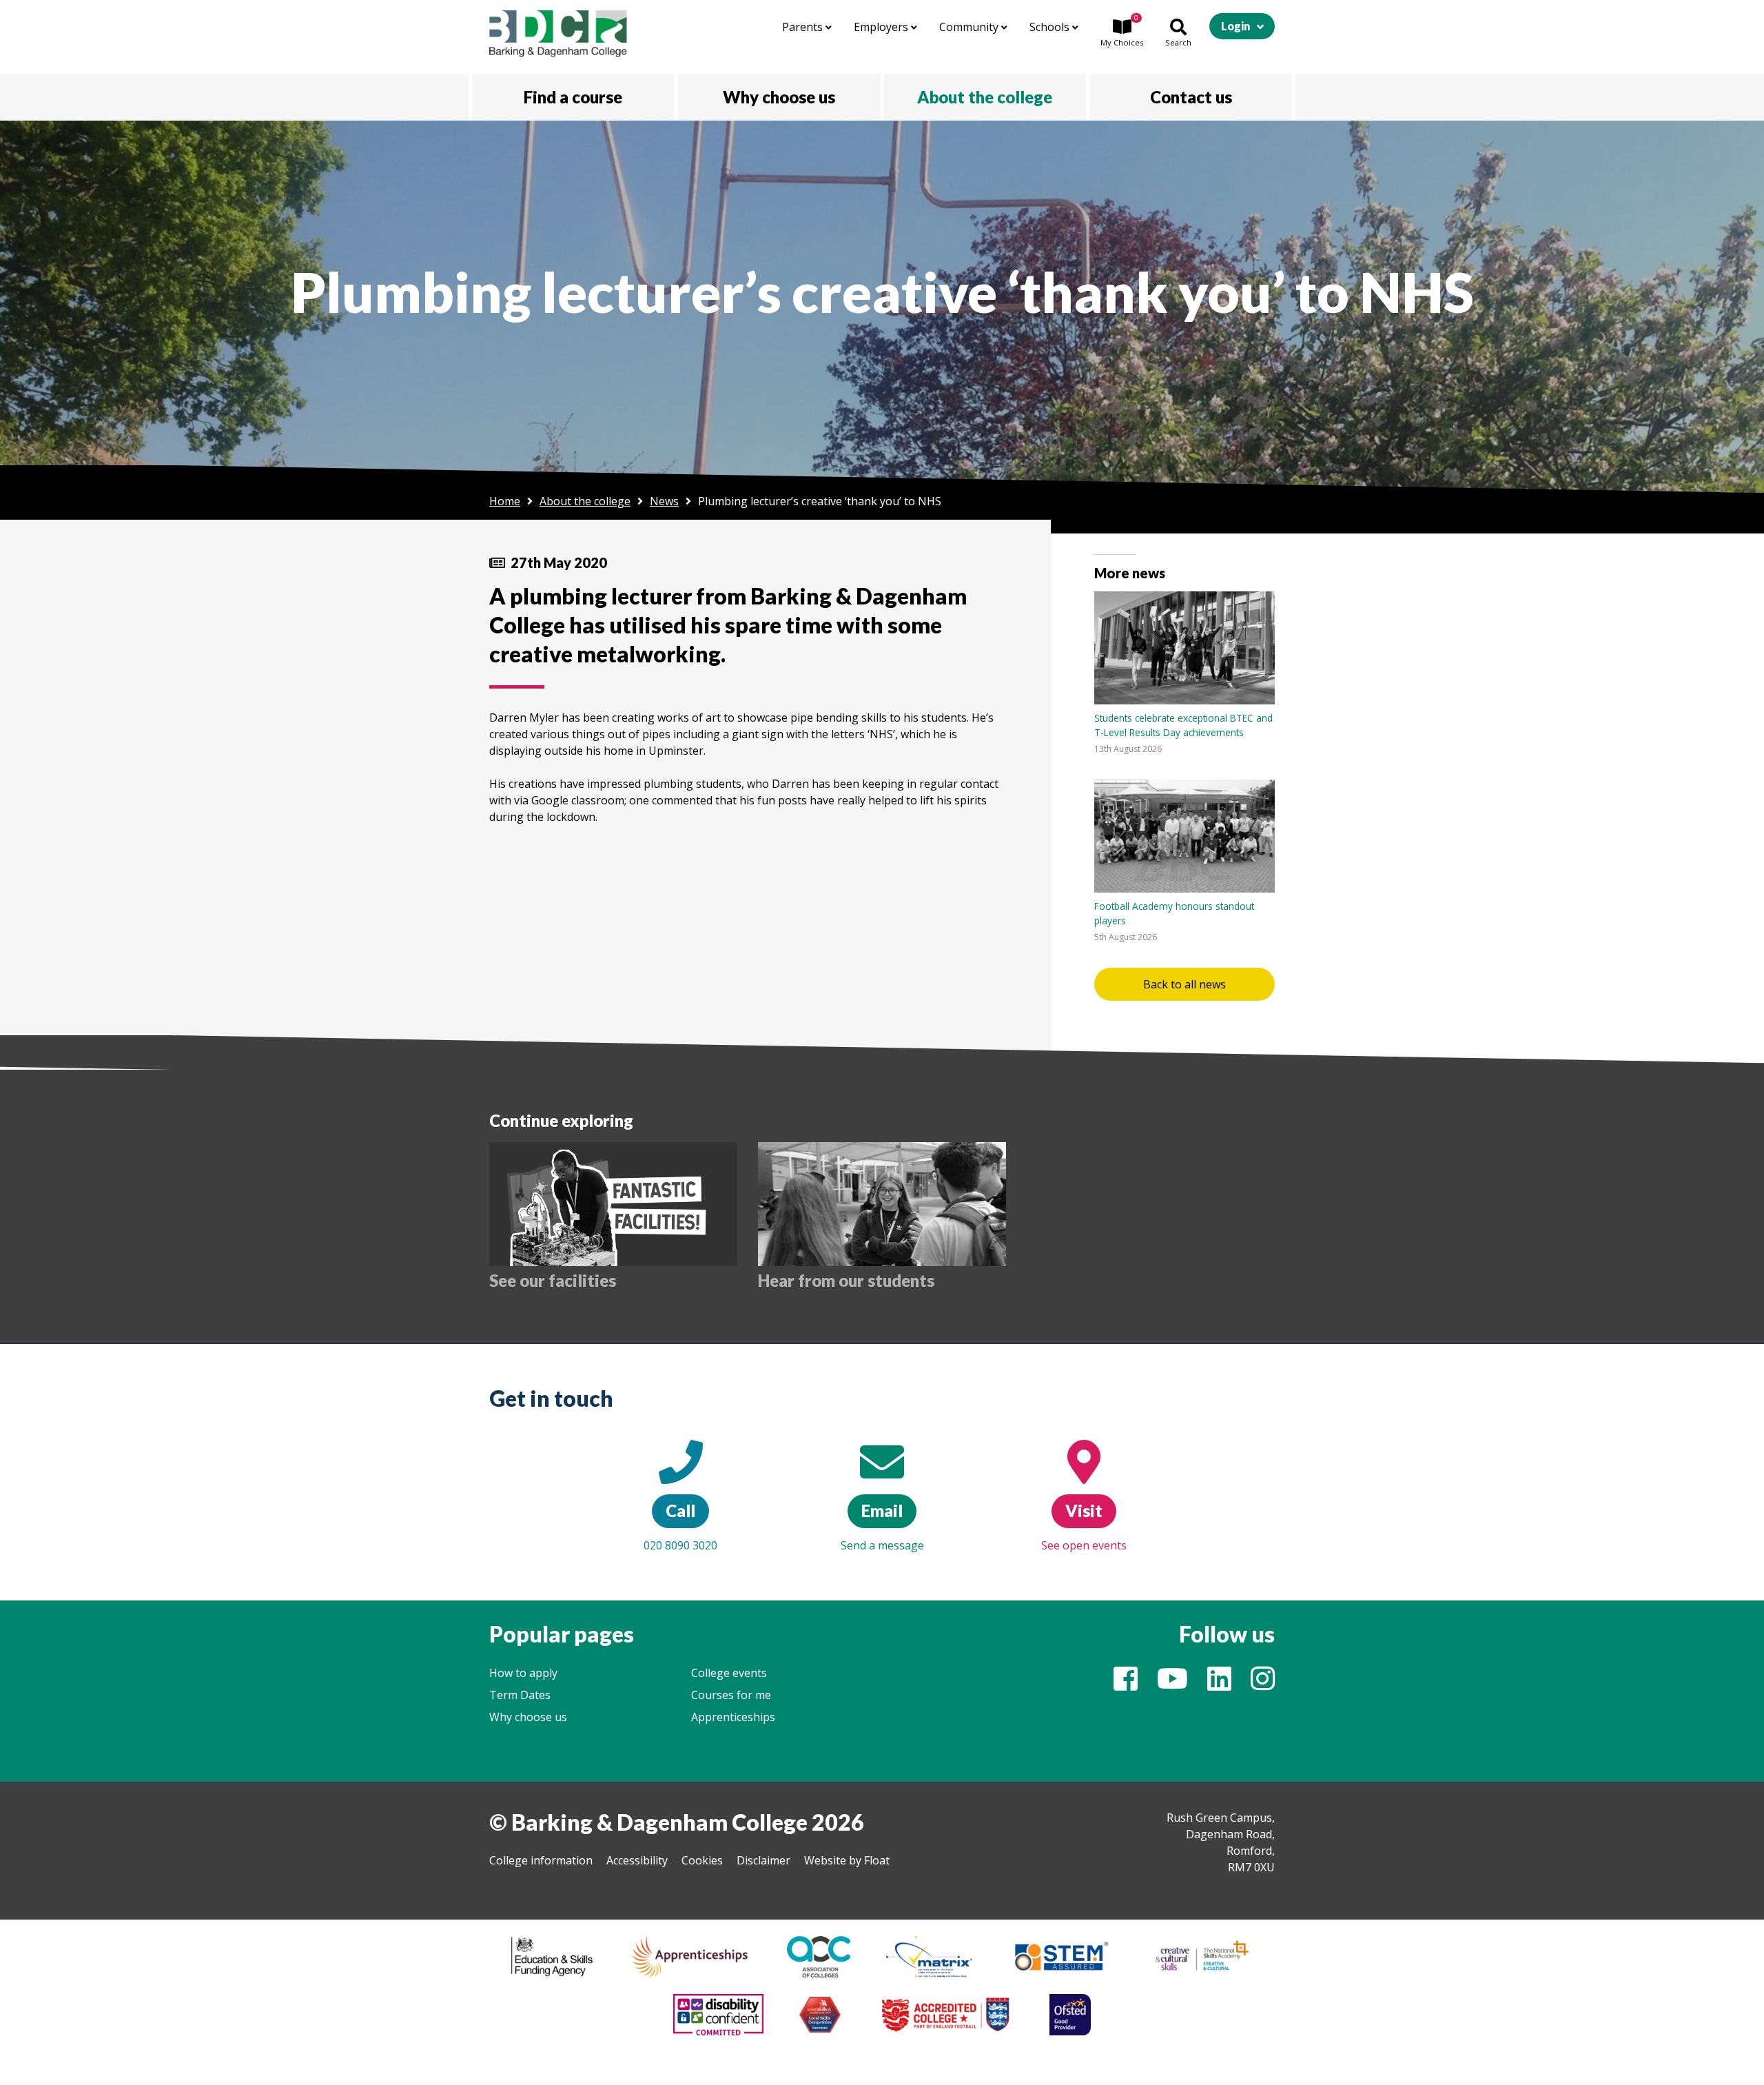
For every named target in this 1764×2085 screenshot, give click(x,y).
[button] (1122, 34)
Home (505, 501)
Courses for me (731, 1695)
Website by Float (847, 1860)
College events (729, 1673)
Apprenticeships (733, 1717)
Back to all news (1184, 984)
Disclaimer (763, 1860)
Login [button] (1235, 26)
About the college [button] (985, 97)
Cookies (702, 1860)
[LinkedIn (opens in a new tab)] (1219, 1685)
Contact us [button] (1191, 97)
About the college (585, 501)
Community (970, 27)
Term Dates (520, 1695)
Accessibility (637, 1860)
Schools (1051, 27)
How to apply (523, 1673)
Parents (804, 27)
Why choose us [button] (779, 97)
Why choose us (528, 1717)
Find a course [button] (573, 97)
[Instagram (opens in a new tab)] (1263, 1685)
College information (541, 1860)
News (664, 501)
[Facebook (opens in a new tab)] (1126, 1685)
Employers (882, 27)
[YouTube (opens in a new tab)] (1172, 1685)
